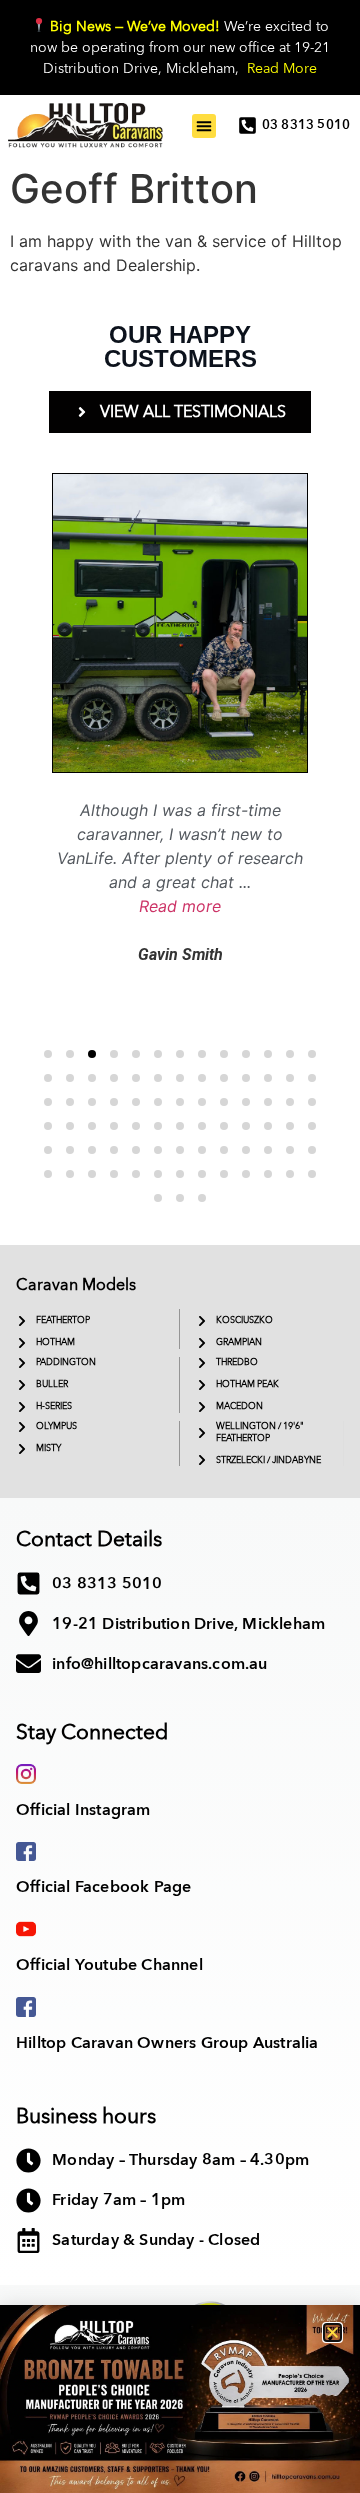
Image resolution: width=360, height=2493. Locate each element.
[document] (180, 1246)
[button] (332, 2332)
